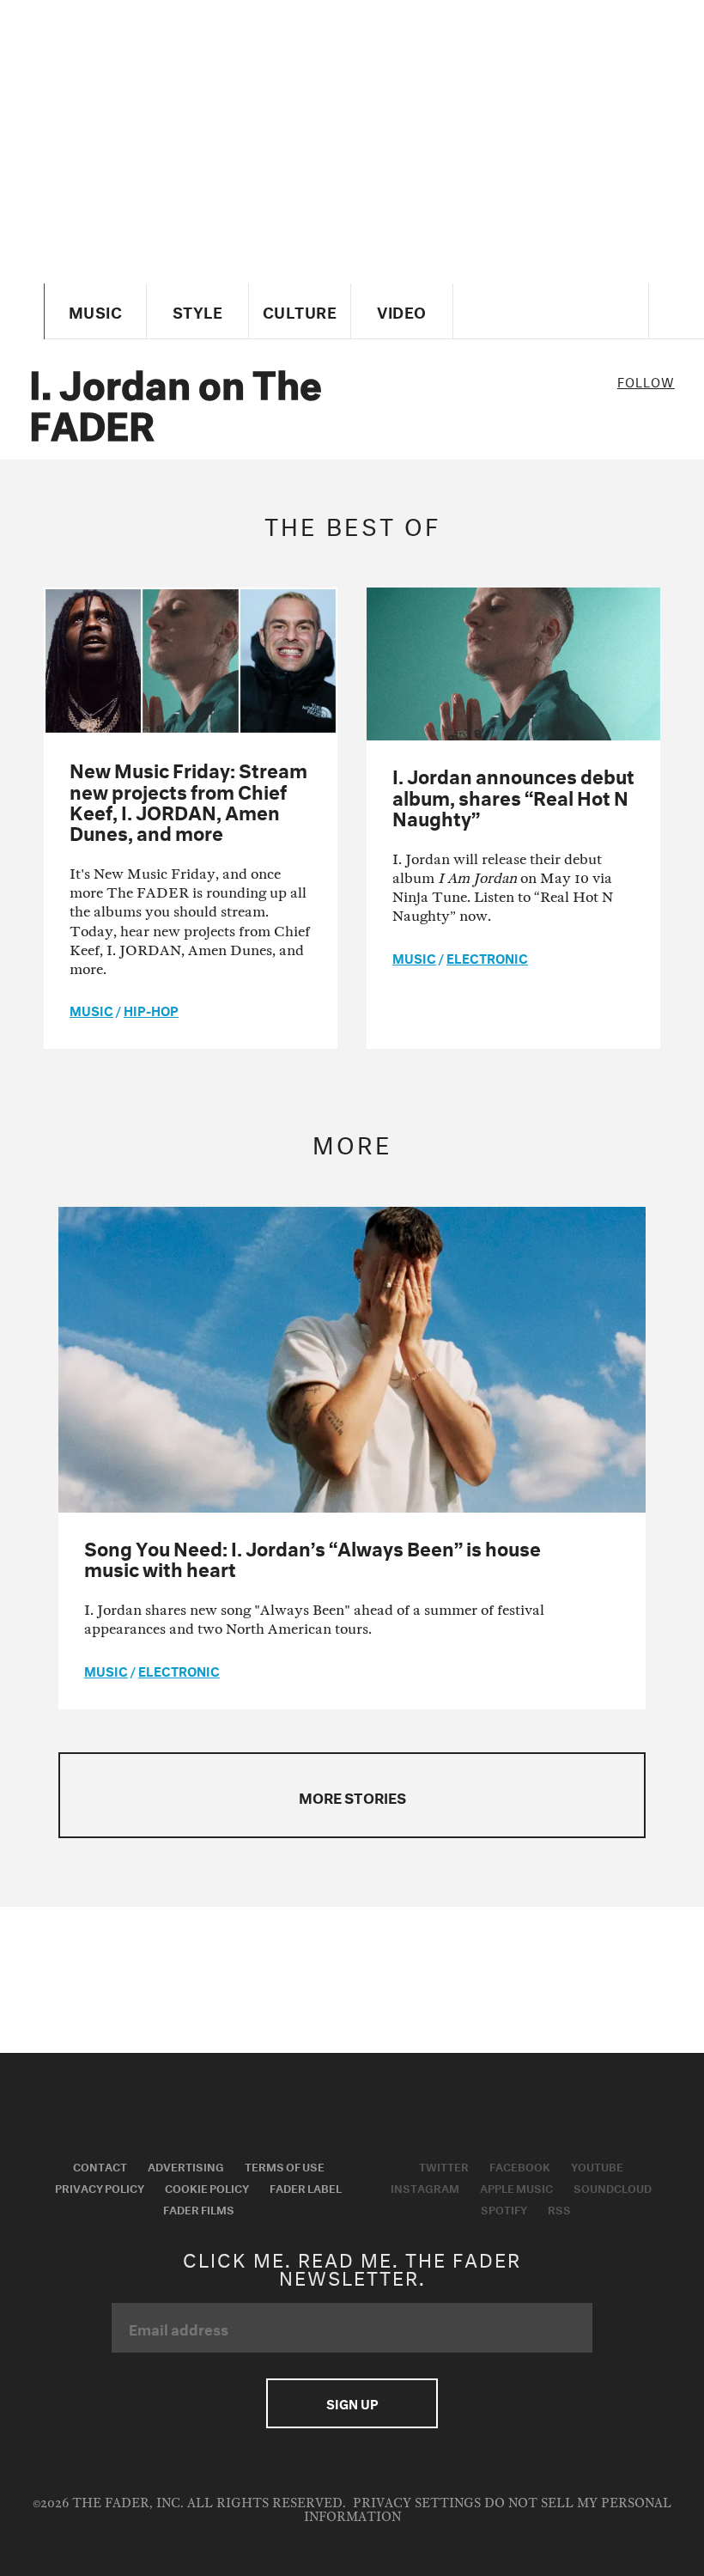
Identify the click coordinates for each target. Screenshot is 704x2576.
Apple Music (516, 2187)
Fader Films (199, 2208)
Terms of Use (285, 2165)
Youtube (597, 2165)
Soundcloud (613, 2187)
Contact (100, 2165)
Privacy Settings (417, 2503)
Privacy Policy (100, 2187)
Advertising (186, 2165)
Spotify (504, 2208)
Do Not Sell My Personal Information (488, 2510)
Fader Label (306, 2187)
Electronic (487, 957)
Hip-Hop (151, 1009)
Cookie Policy (207, 2187)
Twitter (444, 2165)
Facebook (520, 2165)
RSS (559, 2208)
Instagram (425, 2187)
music (91, 1009)
